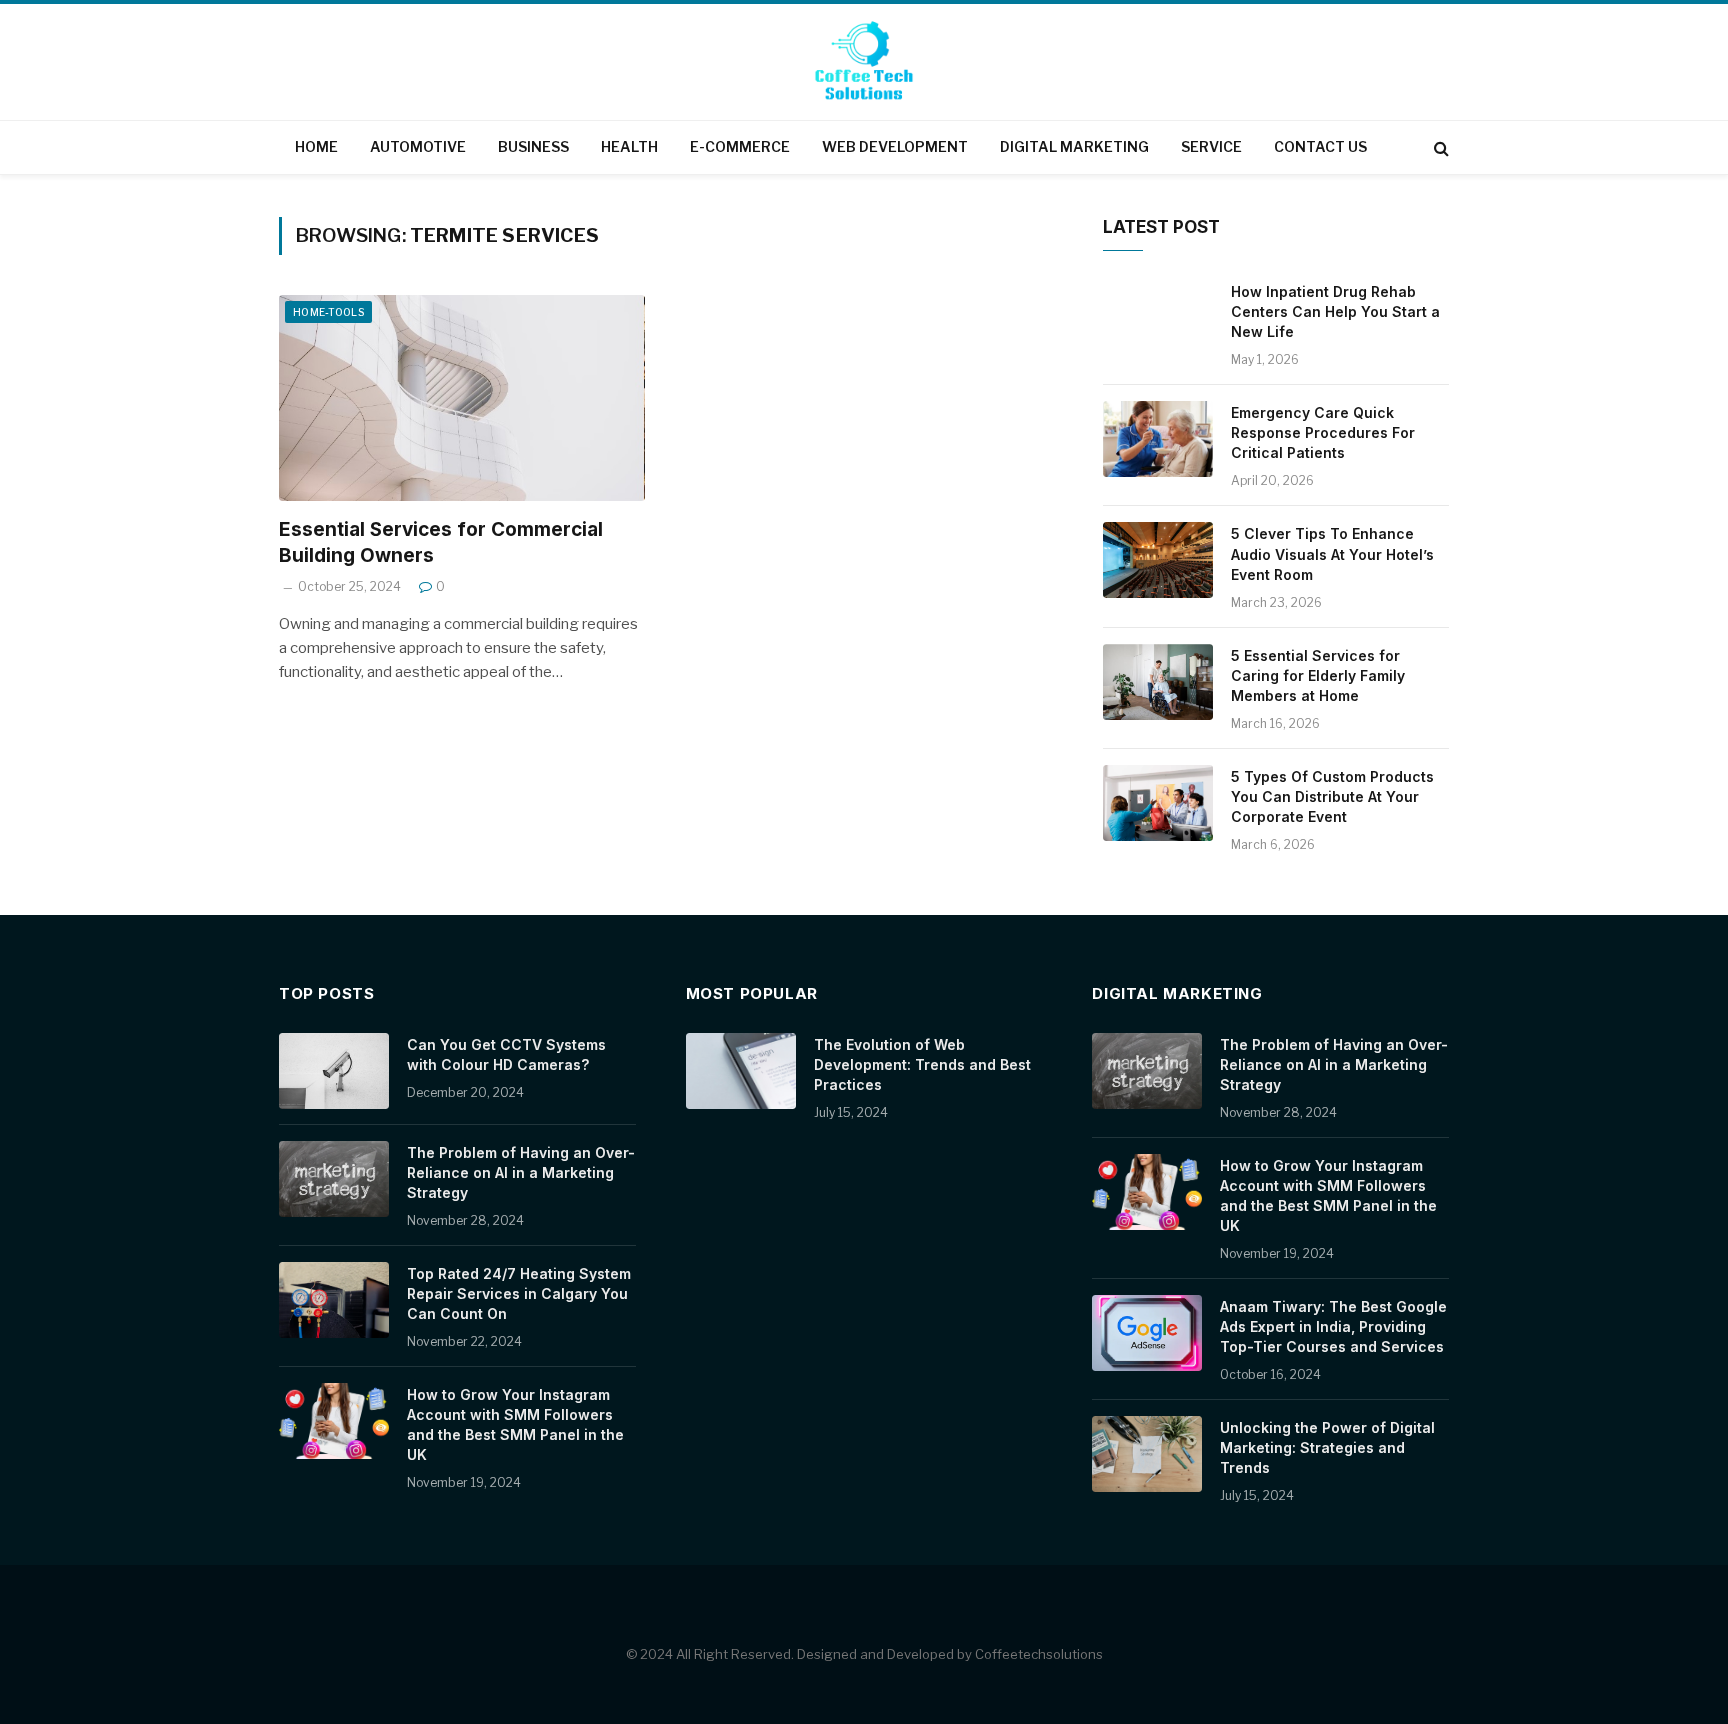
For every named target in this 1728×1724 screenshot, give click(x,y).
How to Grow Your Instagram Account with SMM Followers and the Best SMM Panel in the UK (515, 1424)
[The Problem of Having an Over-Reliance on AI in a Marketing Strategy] (334, 1179)
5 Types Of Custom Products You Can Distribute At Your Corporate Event (1332, 796)
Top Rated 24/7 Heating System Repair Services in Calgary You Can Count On (519, 1293)
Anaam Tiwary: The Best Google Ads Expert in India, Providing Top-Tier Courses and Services (1333, 1326)
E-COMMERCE (740, 146)
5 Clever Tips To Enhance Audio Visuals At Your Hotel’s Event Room (1332, 553)
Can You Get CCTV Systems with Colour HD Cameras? (506, 1054)
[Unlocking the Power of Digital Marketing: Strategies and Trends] (1147, 1454)
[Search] (1439, 147)
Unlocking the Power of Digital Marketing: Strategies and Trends (1327, 1447)
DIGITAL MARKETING (1074, 146)
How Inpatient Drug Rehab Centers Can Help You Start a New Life (1335, 311)
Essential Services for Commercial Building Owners (441, 542)
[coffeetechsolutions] (864, 64)
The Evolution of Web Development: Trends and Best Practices (922, 1064)
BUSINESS (533, 146)
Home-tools (328, 312)
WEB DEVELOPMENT (895, 146)
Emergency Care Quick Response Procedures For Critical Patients (1323, 432)
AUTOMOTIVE (418, 146)
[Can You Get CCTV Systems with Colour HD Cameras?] (334, 1071)
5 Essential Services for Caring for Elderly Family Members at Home (1318, 675)
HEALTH (629, 146)
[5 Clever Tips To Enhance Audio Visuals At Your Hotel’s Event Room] (1158, 560)
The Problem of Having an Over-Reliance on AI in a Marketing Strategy (521, 1172)
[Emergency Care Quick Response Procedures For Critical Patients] (1158, 439)
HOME (316, 146)
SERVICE (1211, 146)
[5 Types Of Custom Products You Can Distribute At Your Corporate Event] (1158, 803)
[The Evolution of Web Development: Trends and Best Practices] (741, 1071)
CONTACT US (1320, 146)
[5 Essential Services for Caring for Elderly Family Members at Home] (1158, 682)
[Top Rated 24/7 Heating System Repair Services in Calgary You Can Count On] (334, 1300)
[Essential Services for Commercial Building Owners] (462, 398)
